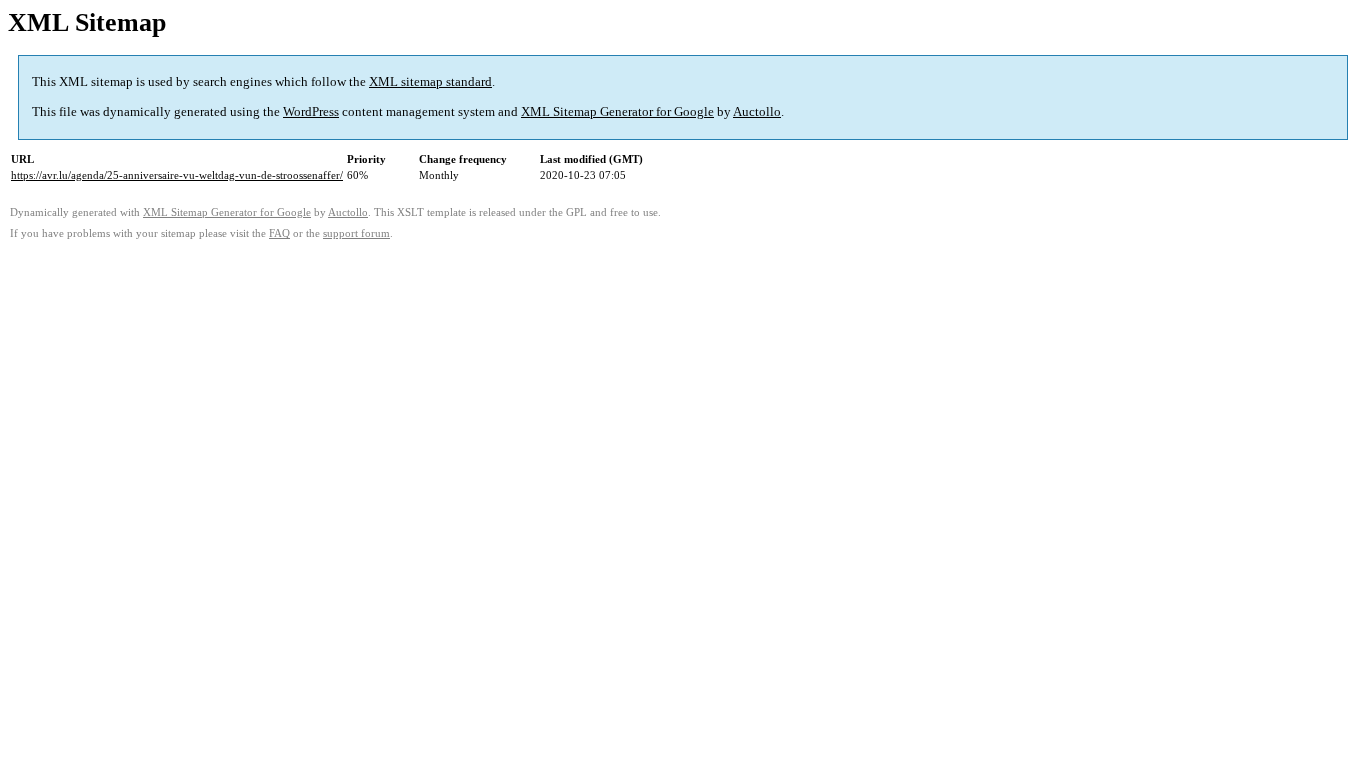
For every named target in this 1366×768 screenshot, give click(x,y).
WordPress (311, 111)
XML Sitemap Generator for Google (617, 111)
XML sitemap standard (430, 81)
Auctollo (757, 111)
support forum (356, 233)
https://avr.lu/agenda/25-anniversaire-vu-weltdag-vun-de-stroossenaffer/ (177, 175)
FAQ (279, 233)
